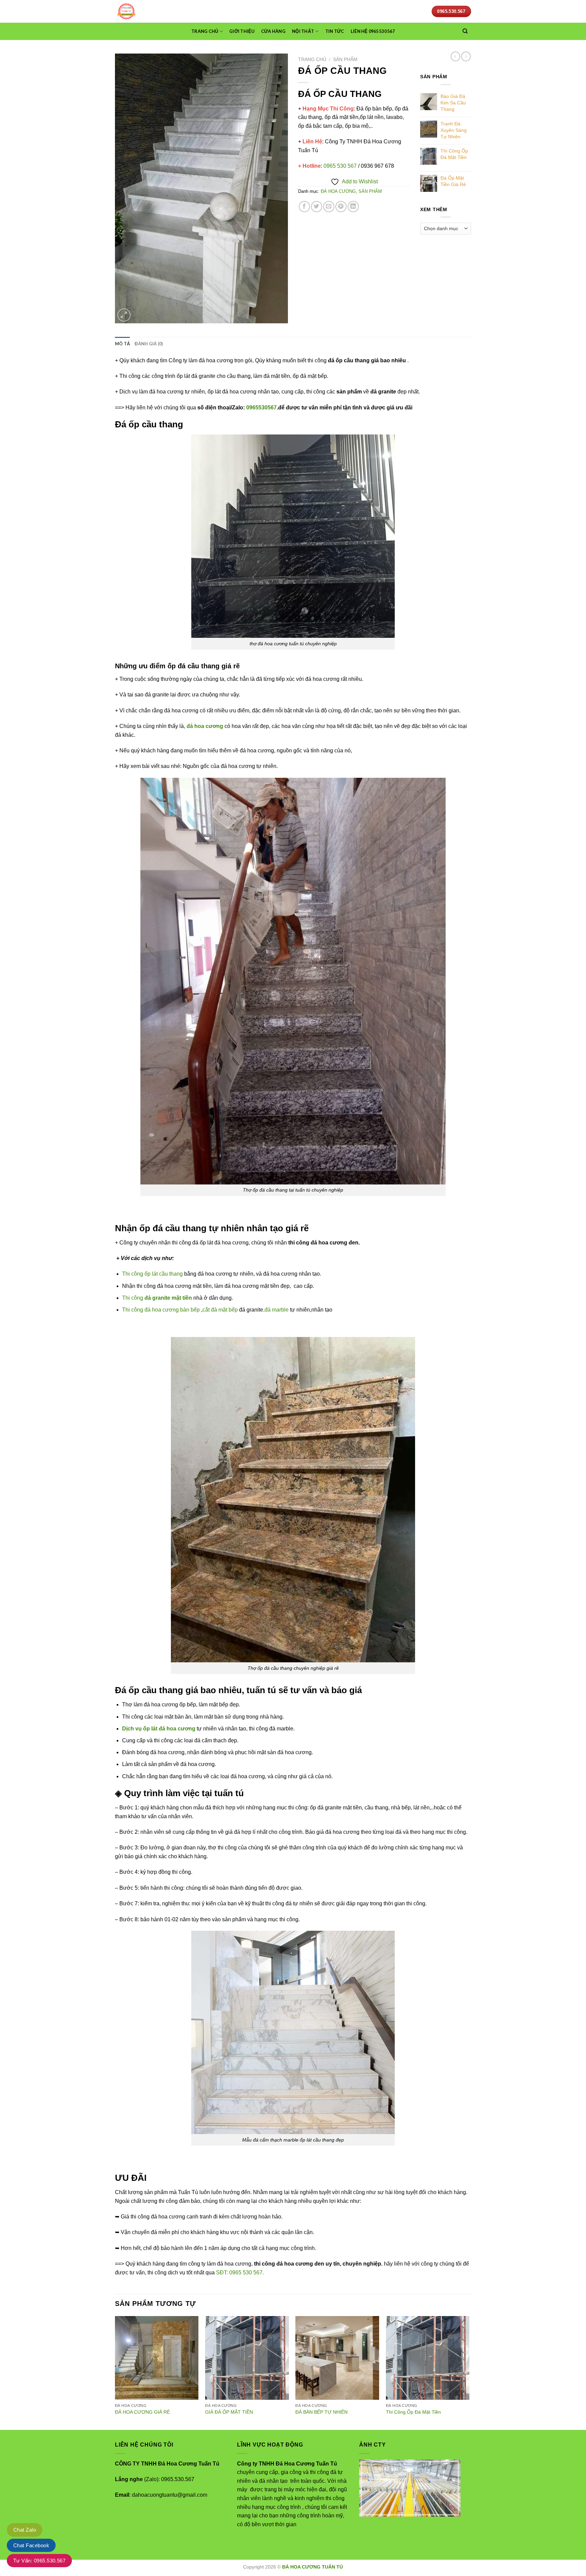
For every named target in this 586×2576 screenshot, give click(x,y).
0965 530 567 (340, 166)
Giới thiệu (242, 31)
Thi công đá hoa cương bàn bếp (161, 1310)
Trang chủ (312, 59)
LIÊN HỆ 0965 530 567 (373, 31)
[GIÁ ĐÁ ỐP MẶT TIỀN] (247, 2358)
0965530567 (261, 408)
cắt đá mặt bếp (220, 1310)
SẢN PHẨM (345, 59)
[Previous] (115, 2372)
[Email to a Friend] (329, 207)
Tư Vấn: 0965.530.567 (39, 2561)
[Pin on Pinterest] (341, 207)
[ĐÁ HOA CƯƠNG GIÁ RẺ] (157, 2358)
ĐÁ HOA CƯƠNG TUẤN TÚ (312, 2567)
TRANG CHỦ (205, 31)
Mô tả (122, 344)
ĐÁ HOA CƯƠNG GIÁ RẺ (142, 2412)
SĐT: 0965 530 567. (240, 2273)
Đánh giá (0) (149, 344)
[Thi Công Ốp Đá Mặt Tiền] (428, 2358)
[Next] (469, 2372)
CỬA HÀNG (273, 31)
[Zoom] (124, 315)
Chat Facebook (31, 2545)
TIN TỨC (335, 31)
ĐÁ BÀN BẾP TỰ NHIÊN (321, 2412)
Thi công (157, 1298)
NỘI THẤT (303, 31)
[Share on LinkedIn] (353, 207)
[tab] (122, 344)
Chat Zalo (25, 2530)
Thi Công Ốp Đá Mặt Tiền (413, 2412)
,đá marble (276, 1310)
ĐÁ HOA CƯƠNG (338, 191)
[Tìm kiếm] (465, 31)
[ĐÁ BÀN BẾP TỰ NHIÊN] (337, 2358)
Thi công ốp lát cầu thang (152, 1274)
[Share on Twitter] (317, 207)
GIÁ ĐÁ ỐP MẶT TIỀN (229, 2412)
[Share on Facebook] (304, 207)
